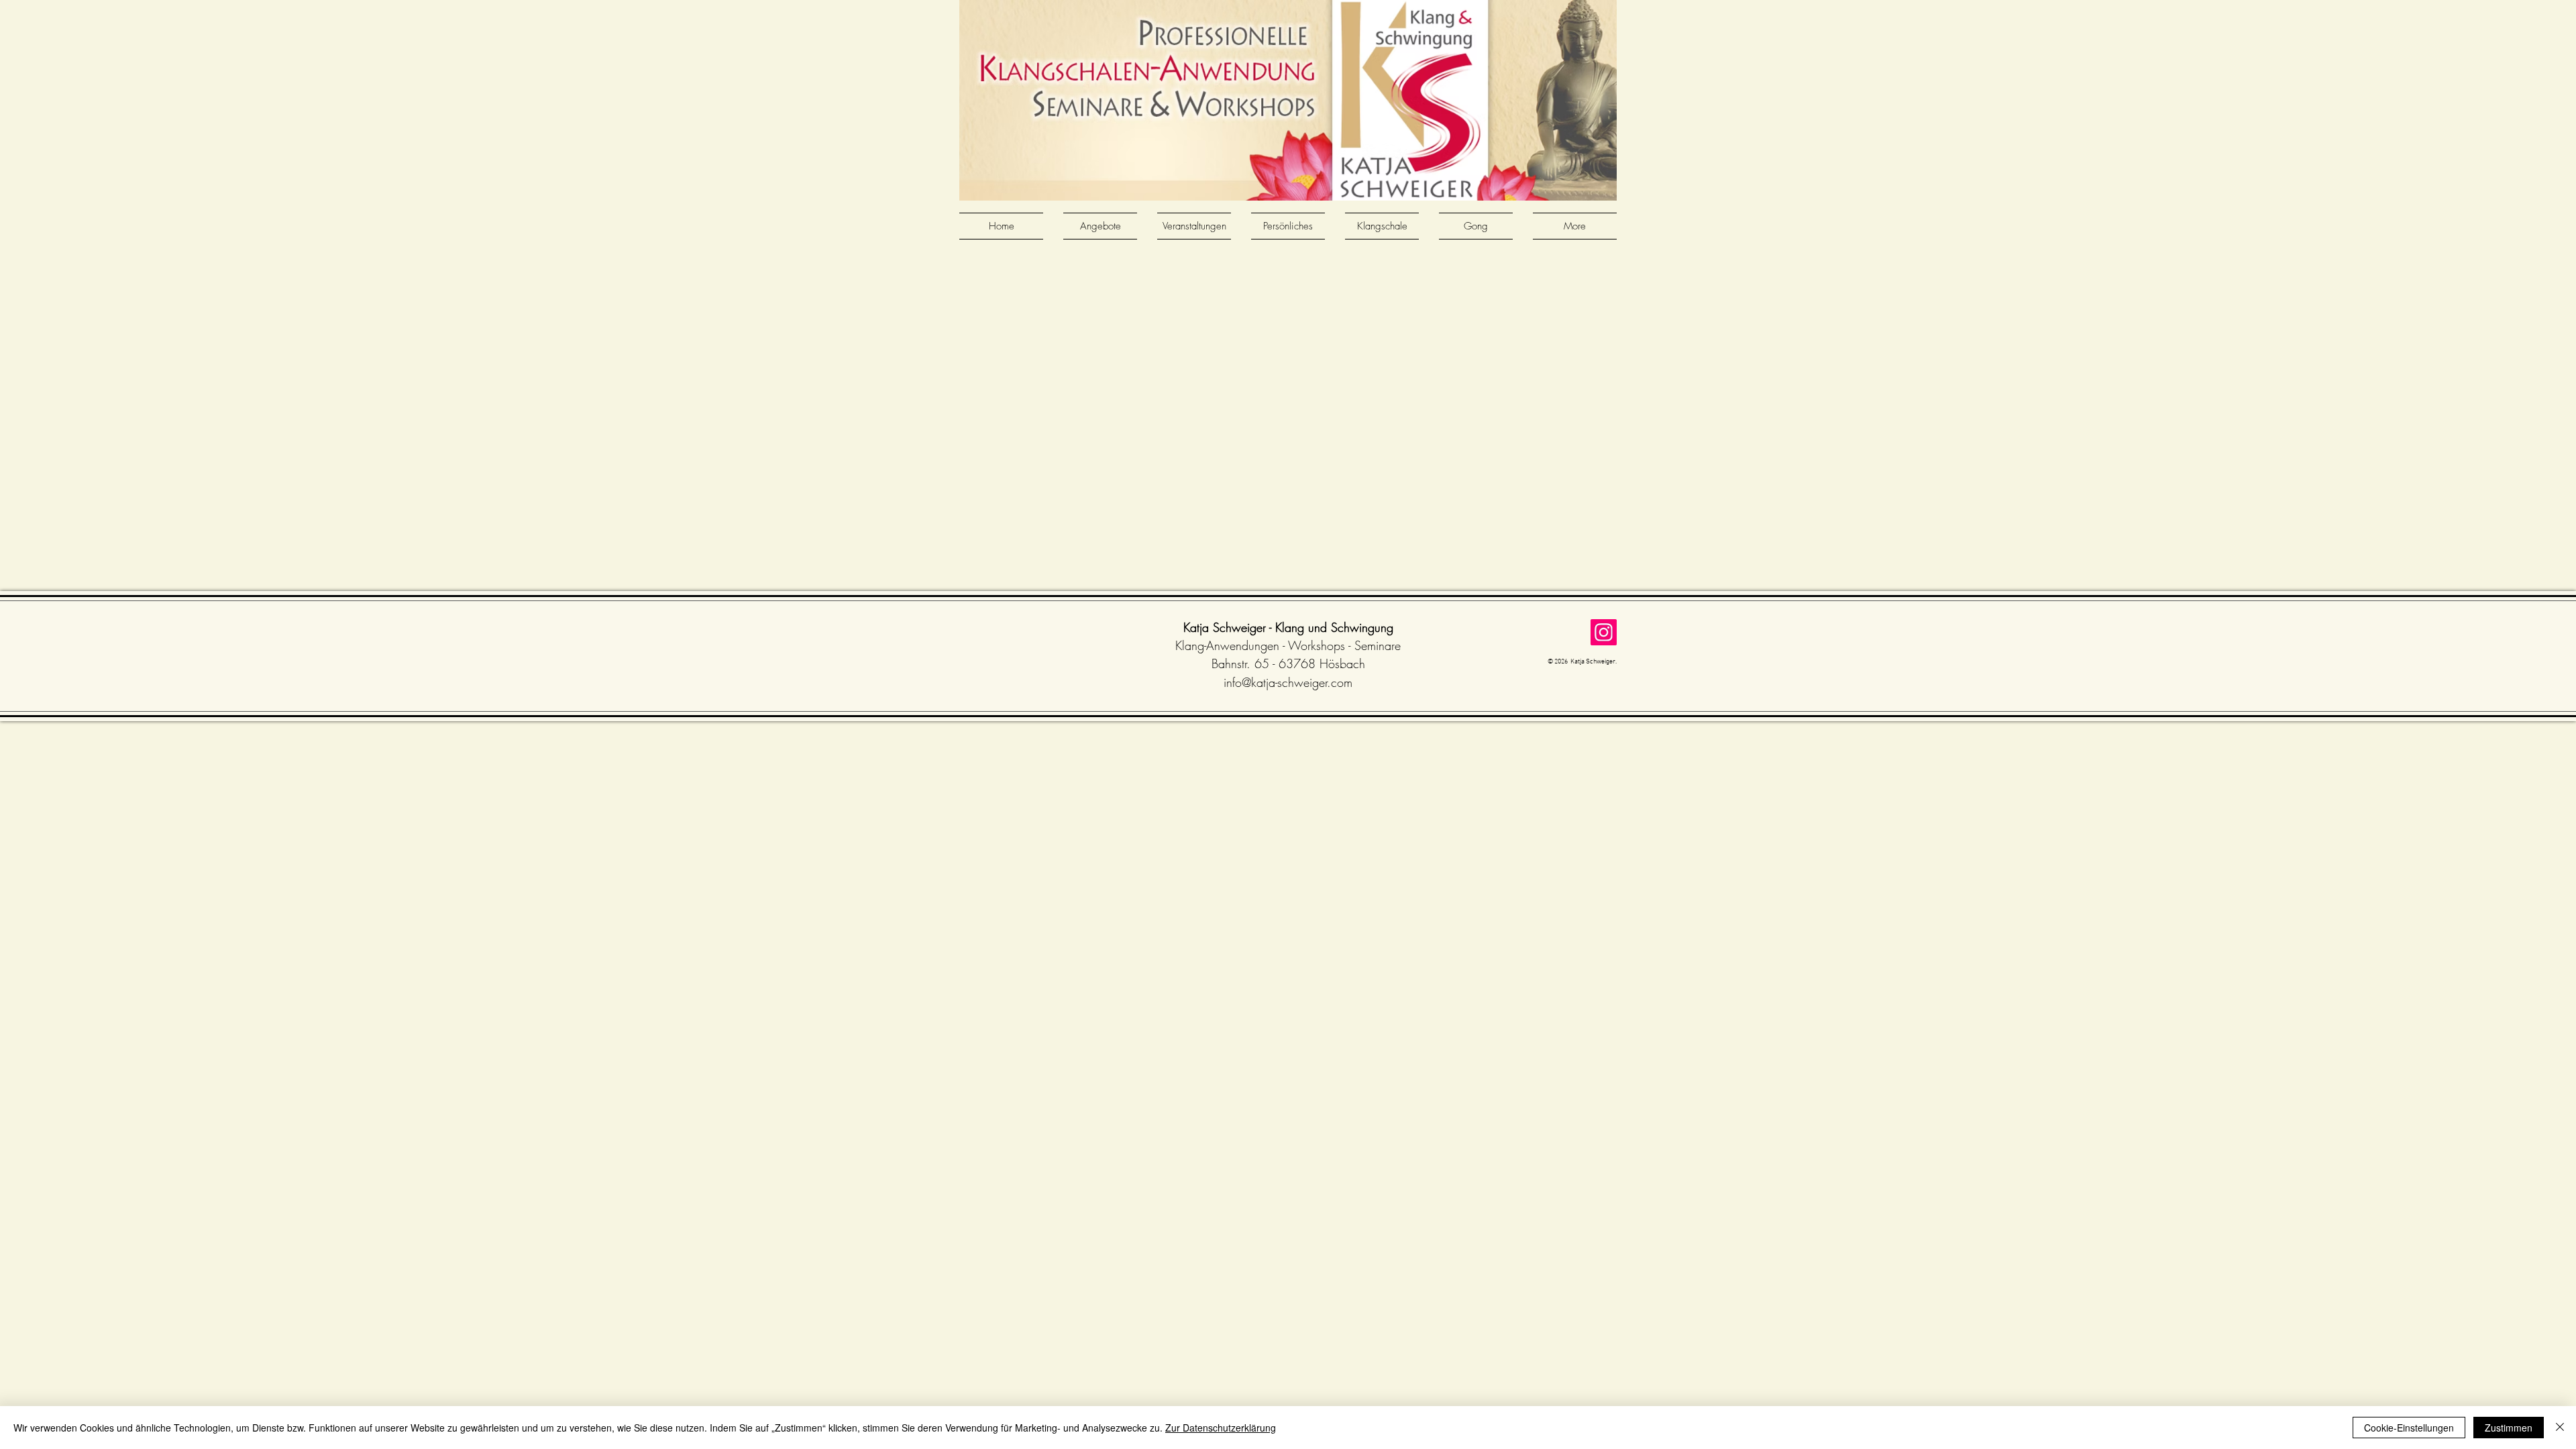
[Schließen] (2560, 1428)
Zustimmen (2509, 1428)
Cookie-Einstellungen (2409, 1428)
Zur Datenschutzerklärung (1221, 1428)
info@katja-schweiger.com (1288, 682)
